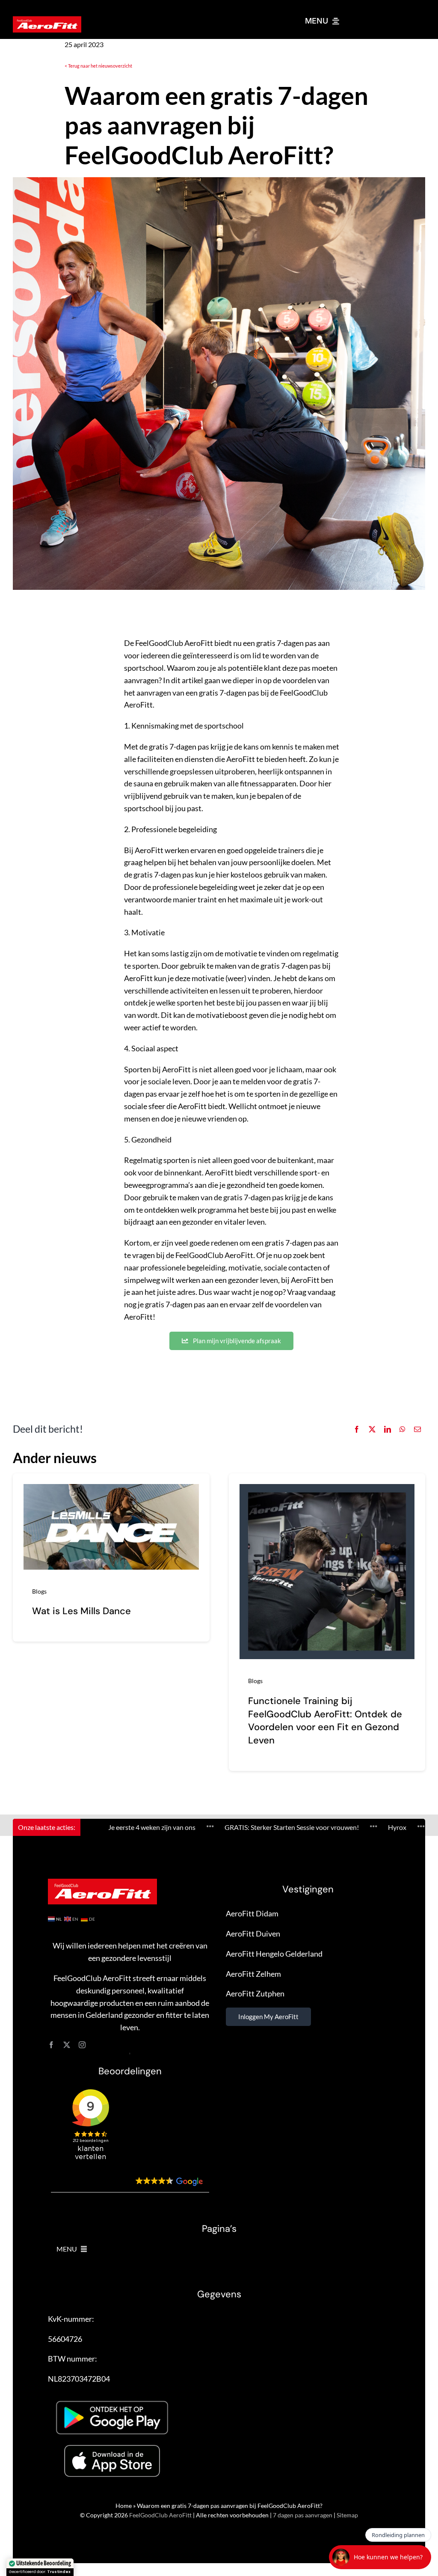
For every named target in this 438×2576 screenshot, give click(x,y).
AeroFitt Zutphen (255, 1993)
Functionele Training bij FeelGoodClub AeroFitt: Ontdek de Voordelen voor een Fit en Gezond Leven (325, 1721)
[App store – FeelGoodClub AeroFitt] (112, 2446)
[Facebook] (357, 1429)
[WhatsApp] (402, 1429)
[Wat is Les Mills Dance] (111, 1490)
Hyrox (322, 1827)
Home (124, 2506)
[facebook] (51, 2045)
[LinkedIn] (388, 1429)
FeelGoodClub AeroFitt (160, 2515)
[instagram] (82, 2045)
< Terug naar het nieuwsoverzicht (98, 66)
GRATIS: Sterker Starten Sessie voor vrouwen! (217, 1827)
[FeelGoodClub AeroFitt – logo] (47, 20)
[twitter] (67, 2045)
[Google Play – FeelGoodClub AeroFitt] (112, 2397)
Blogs (39, 1591)
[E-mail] (417, 1429)
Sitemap (347, 2515)
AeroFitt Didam (252, 1913)
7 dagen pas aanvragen (303, 2515)
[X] (372, 1429)
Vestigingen (308, 1889)
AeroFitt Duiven (253, 1933)
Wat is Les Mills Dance (81, 1611)
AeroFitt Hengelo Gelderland (274, 1954)
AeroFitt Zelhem (253, 1974)
